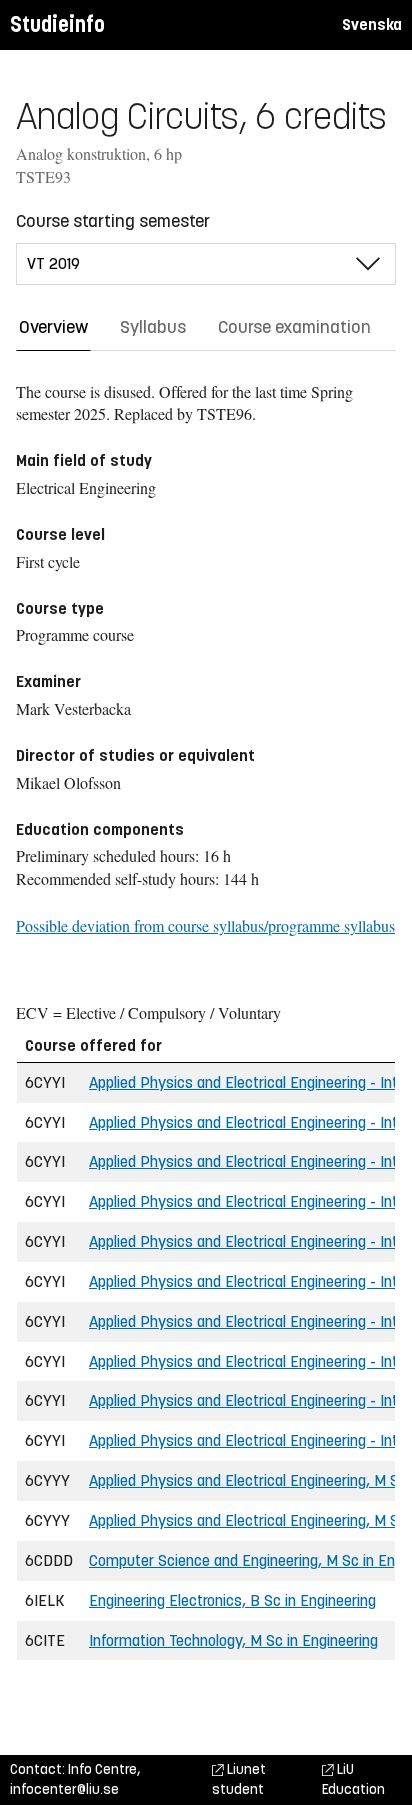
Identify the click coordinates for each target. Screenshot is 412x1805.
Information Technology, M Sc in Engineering (233, 1640)
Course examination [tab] (294, 327)
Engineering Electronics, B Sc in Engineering (232, 1600)
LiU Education (353, 1779)
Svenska (372, 24)
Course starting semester (113, 221)
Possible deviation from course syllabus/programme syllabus (205, 925)
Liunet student (239, 1779)
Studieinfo (57, 24)
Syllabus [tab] (153, 327)
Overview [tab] (53, 327)
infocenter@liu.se (64, 1789)
